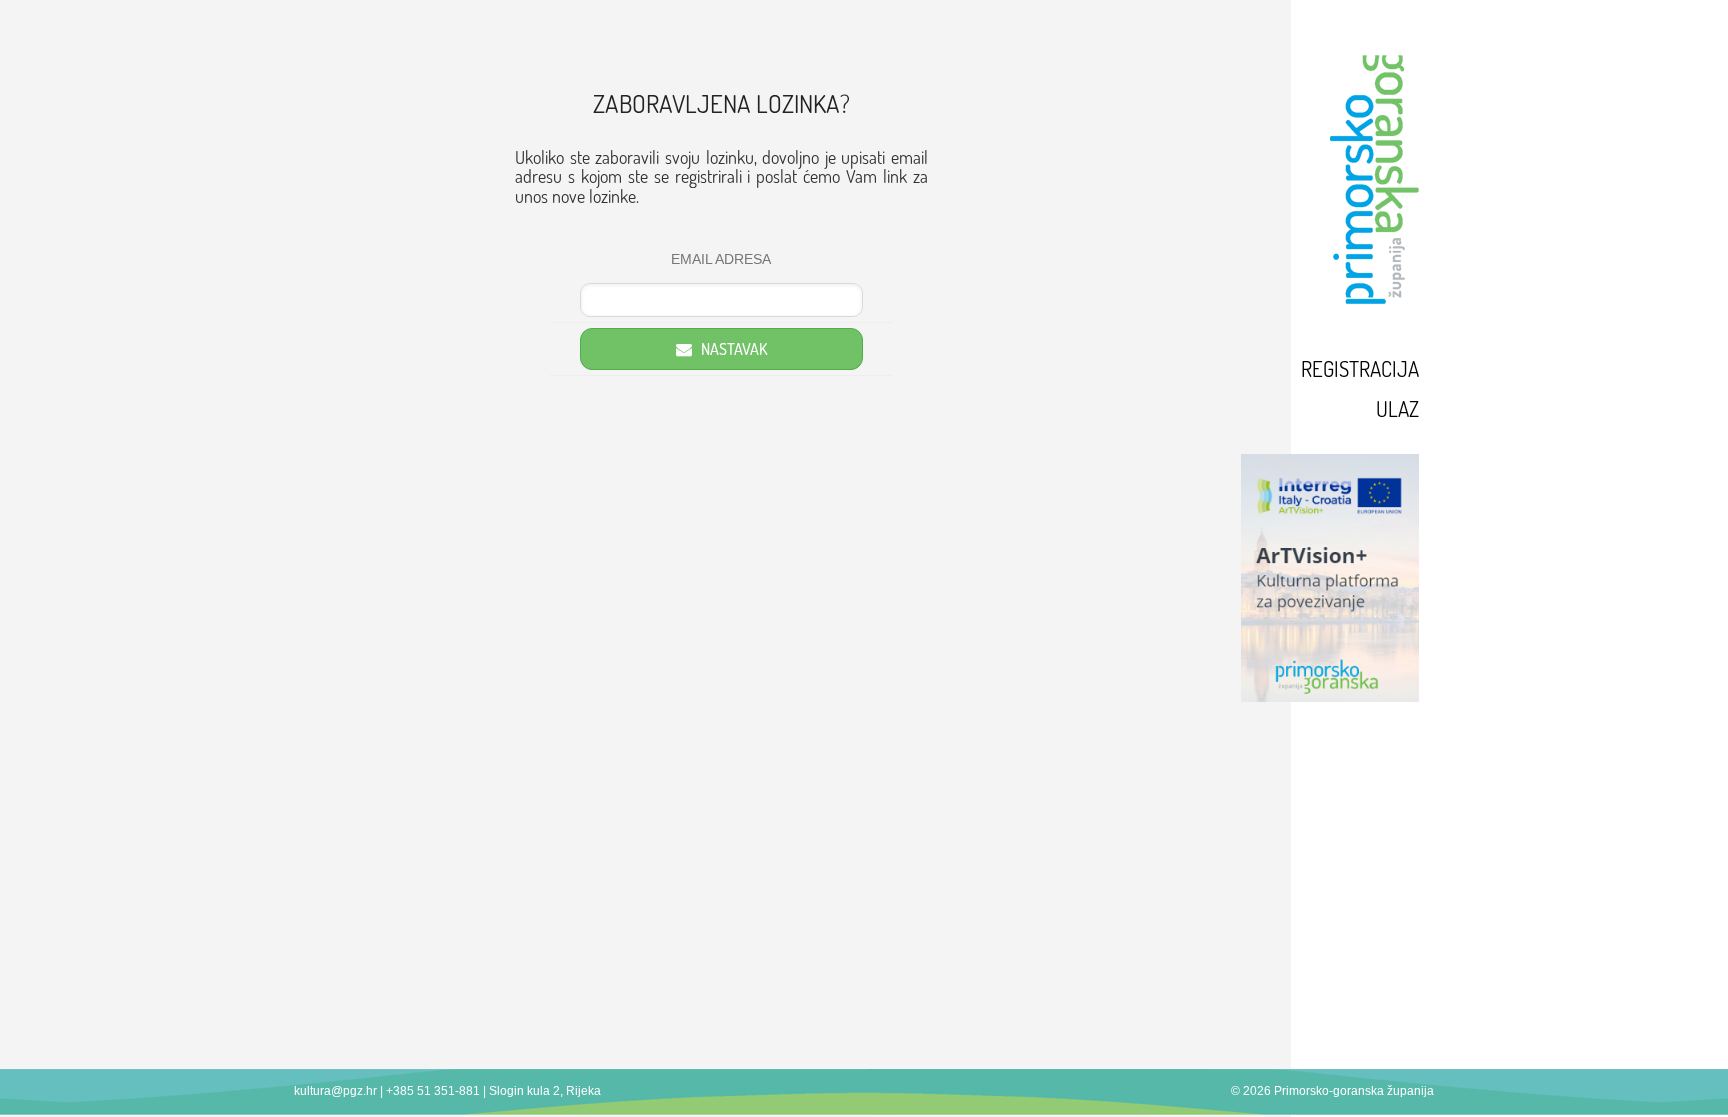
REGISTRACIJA (1360, 368)
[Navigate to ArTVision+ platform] (1291, 578)
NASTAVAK (732, 349)
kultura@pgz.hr (335, 1091)
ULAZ (1397, 408)
